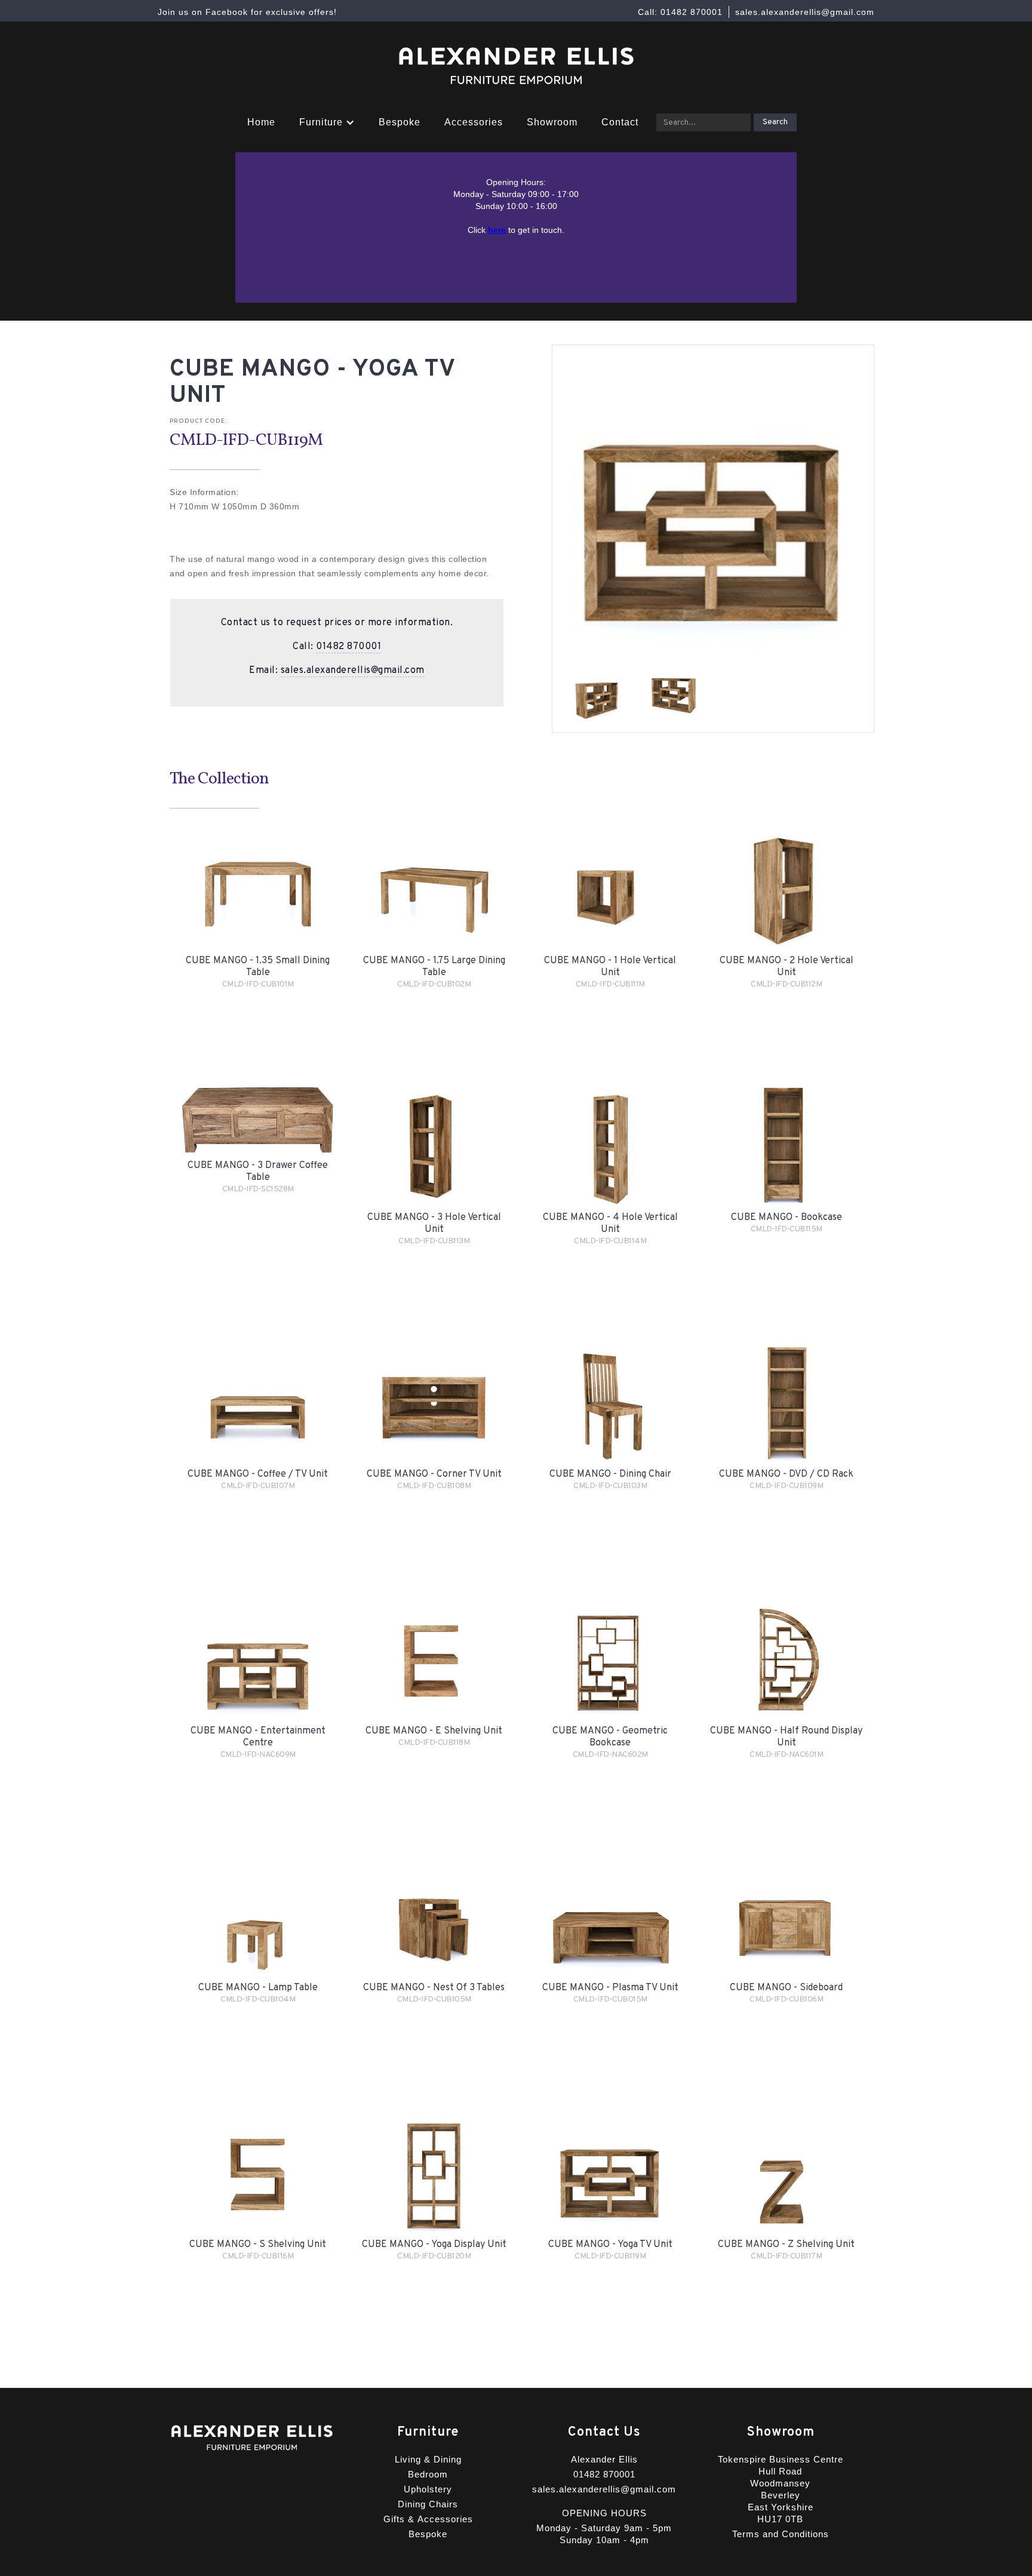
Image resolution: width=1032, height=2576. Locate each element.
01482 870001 (348, 647)
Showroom (552, 122)
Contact (620, 122)
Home (261, 122)
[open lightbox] (597, 696)
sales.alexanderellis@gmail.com (353, 671)
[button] (327, 122)
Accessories (474, 122)
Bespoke (400, 122)
